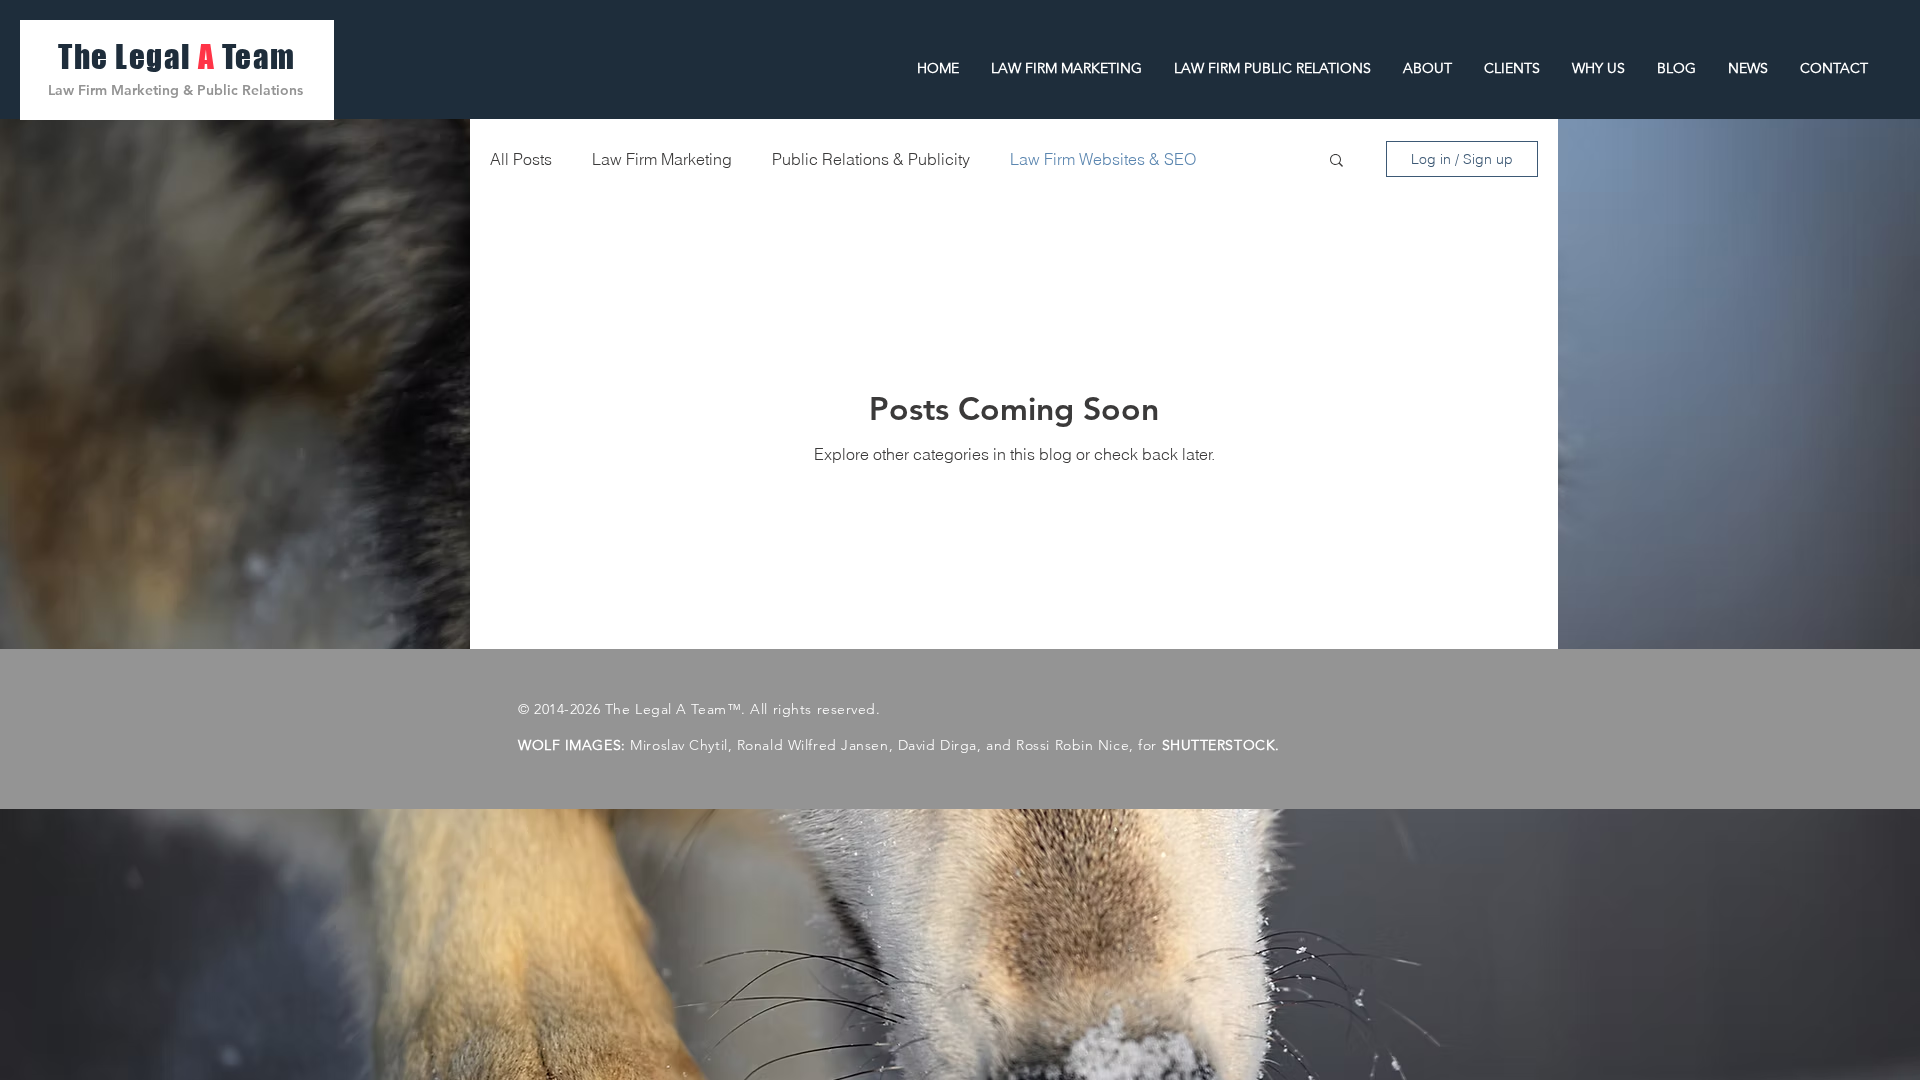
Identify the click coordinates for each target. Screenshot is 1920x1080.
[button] (1336, 161)
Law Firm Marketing (662, 159)
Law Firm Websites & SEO (1103, 159)
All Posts (521, 159)
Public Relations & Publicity (871, 159)
